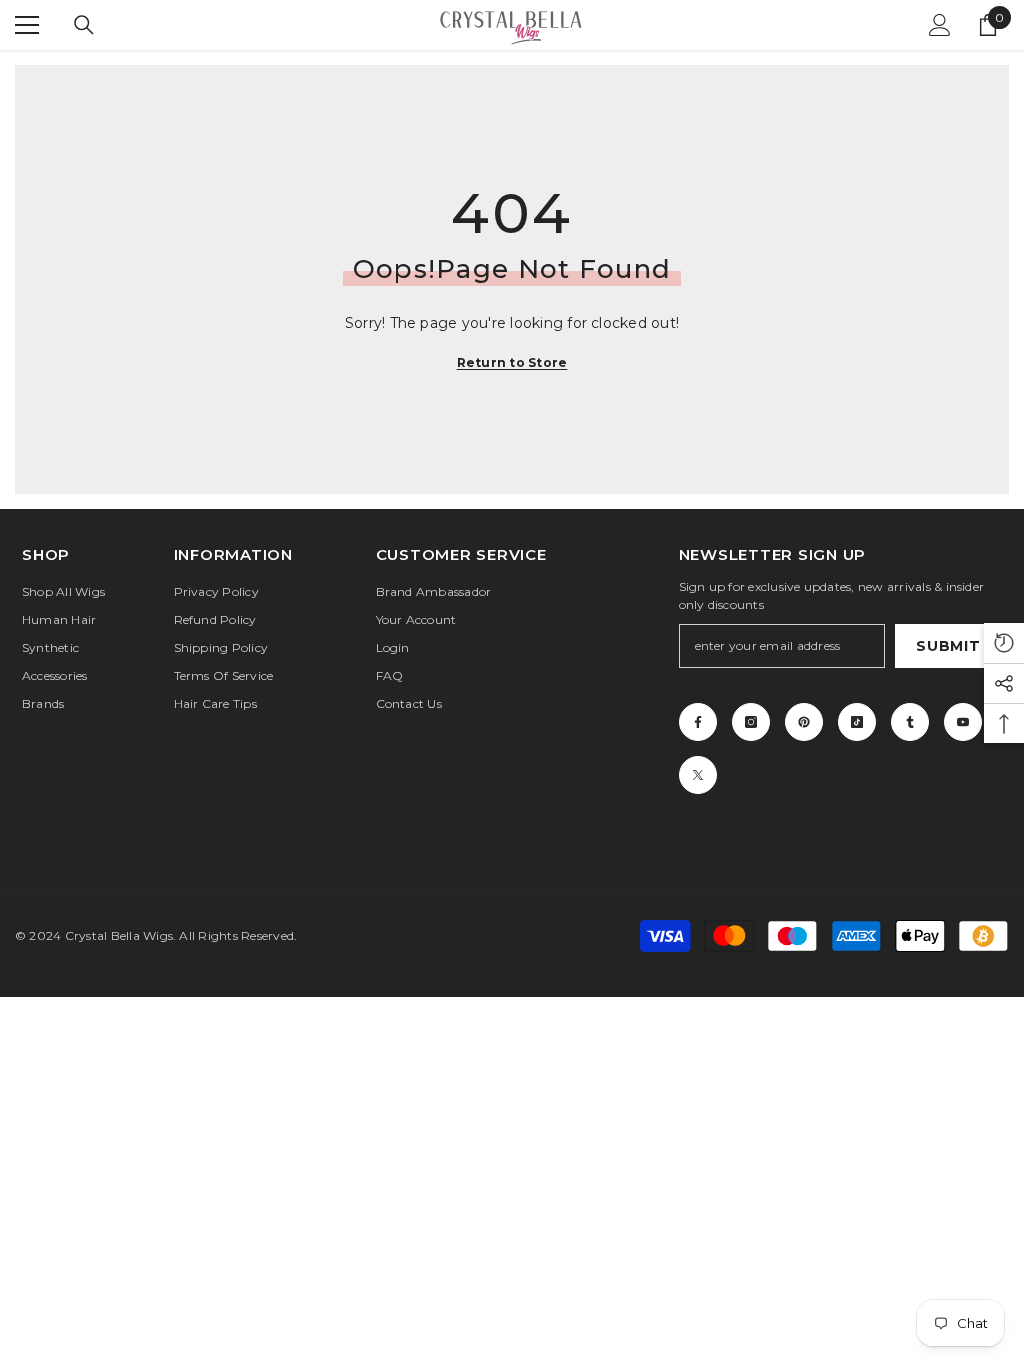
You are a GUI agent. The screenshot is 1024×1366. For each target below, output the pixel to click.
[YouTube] (963, 722)
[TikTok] (857, 722)
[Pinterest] (804, 722)
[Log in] (940, 25)
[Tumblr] (910, 722)
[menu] (27, 25)
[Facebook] (698, 722)
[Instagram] (751, 722)
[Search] (84, 25)
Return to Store (512, 362)
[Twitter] (698, 775)
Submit (948, 646)
